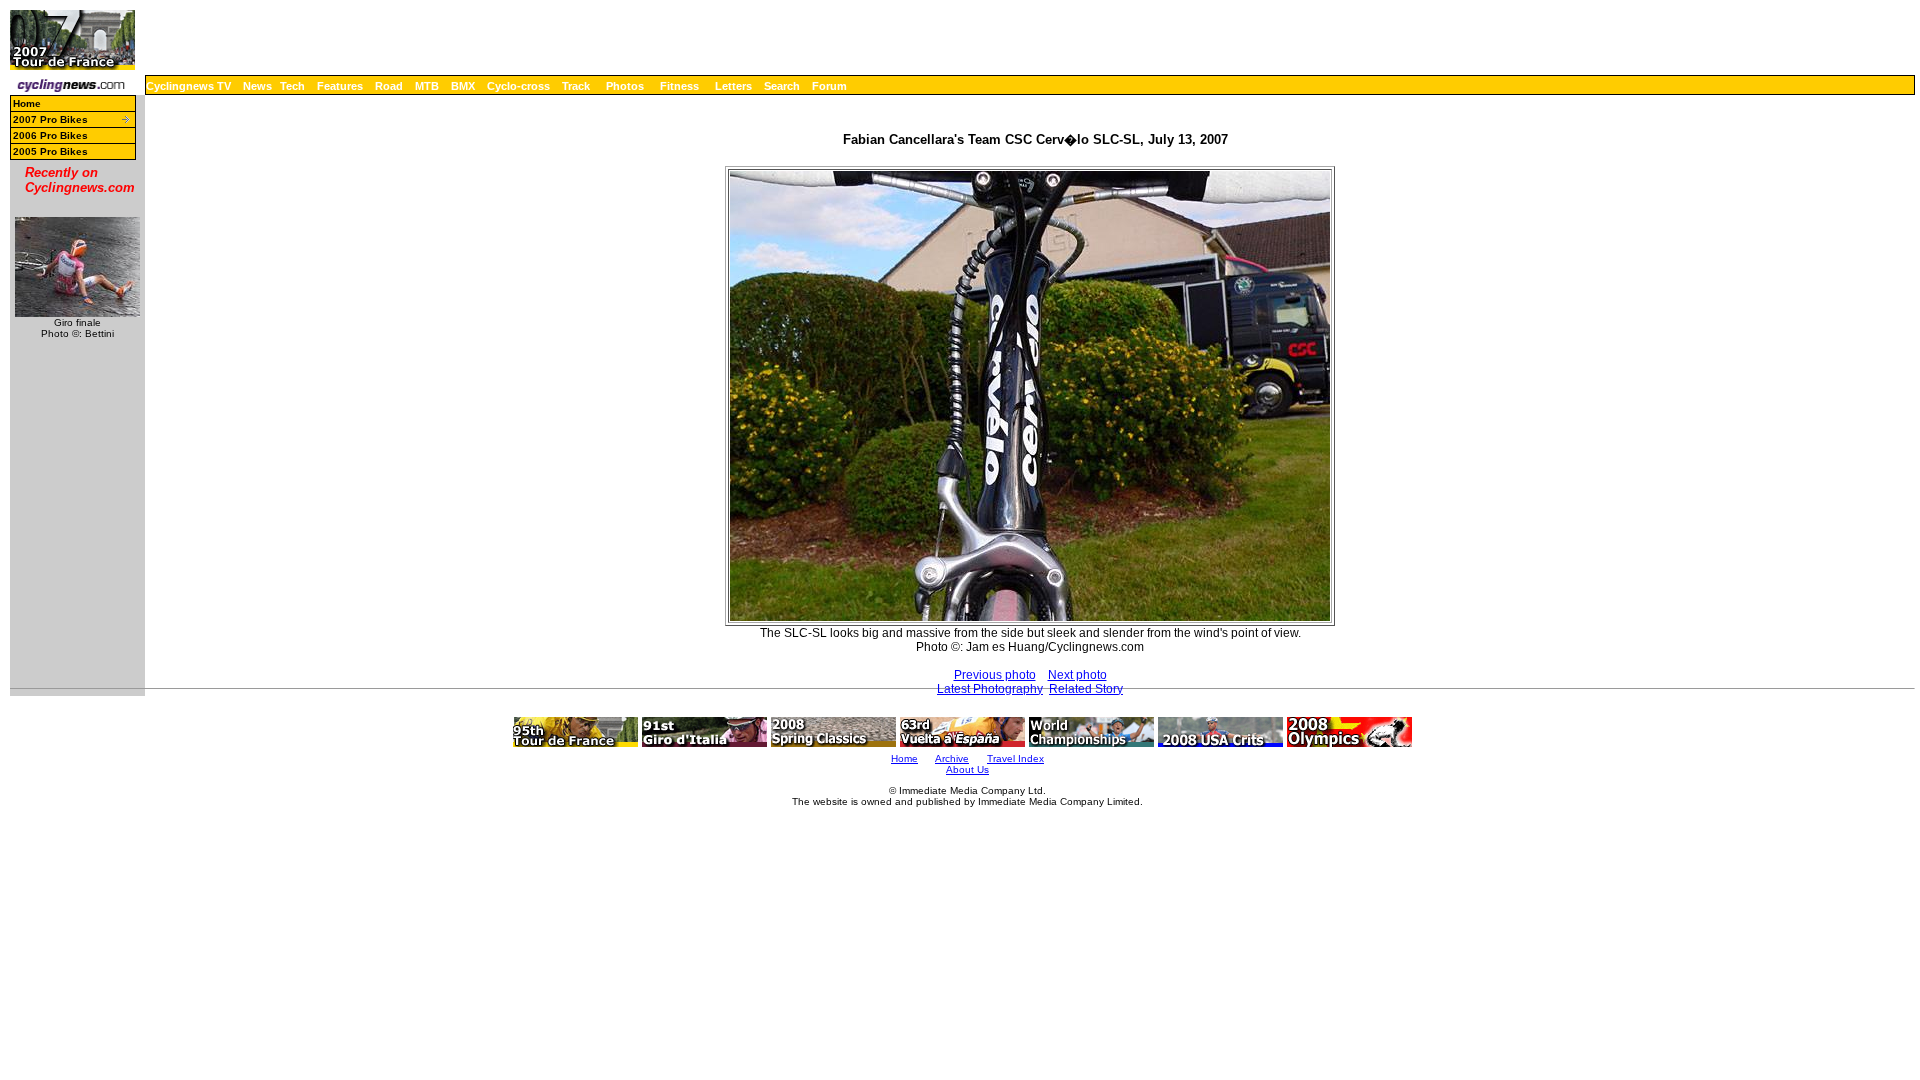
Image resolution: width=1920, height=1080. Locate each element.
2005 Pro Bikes (50, 151)
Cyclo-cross (518, 86)
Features (340, 86)
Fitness (679, 86)
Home (27, 103)
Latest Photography (990, 689)
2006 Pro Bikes (50, 135)
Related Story (1086, 689)
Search (782, 86)
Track (576, 86)
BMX (463, 86)
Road (389, 86)
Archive (952, 758)
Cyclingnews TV (188, 86)
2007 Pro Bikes (50, 119)
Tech (292, 86)
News (257, 86)
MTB (427, 86)
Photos (625, 86)
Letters (733, 86)
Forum (829, 86)
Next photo (1077, 675)
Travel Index (1015, 758)
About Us (967, 769)
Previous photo (995, 675)
